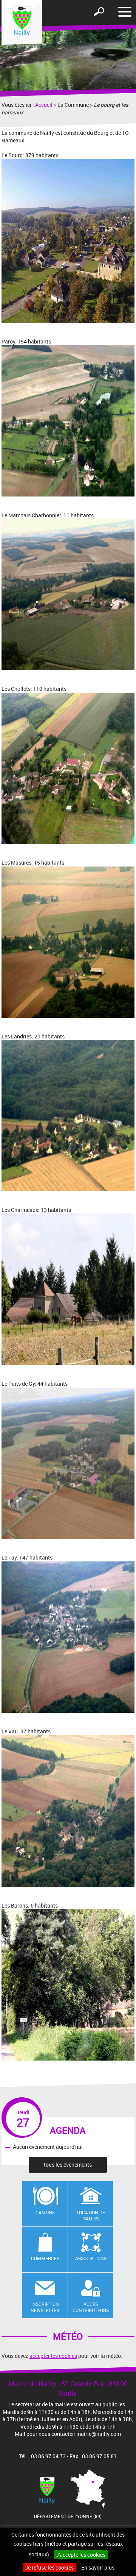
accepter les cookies (53, 2356)
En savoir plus (98, 2567)
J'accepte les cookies (81, 2555)
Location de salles (91, 2216)
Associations (91, 2258)
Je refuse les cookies (49, 2567)
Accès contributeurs (91, 2307)
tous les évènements (68, 2165)
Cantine (45, 2212)
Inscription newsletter (45, 2307)
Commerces (45, 2258)
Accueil (44, 105)
